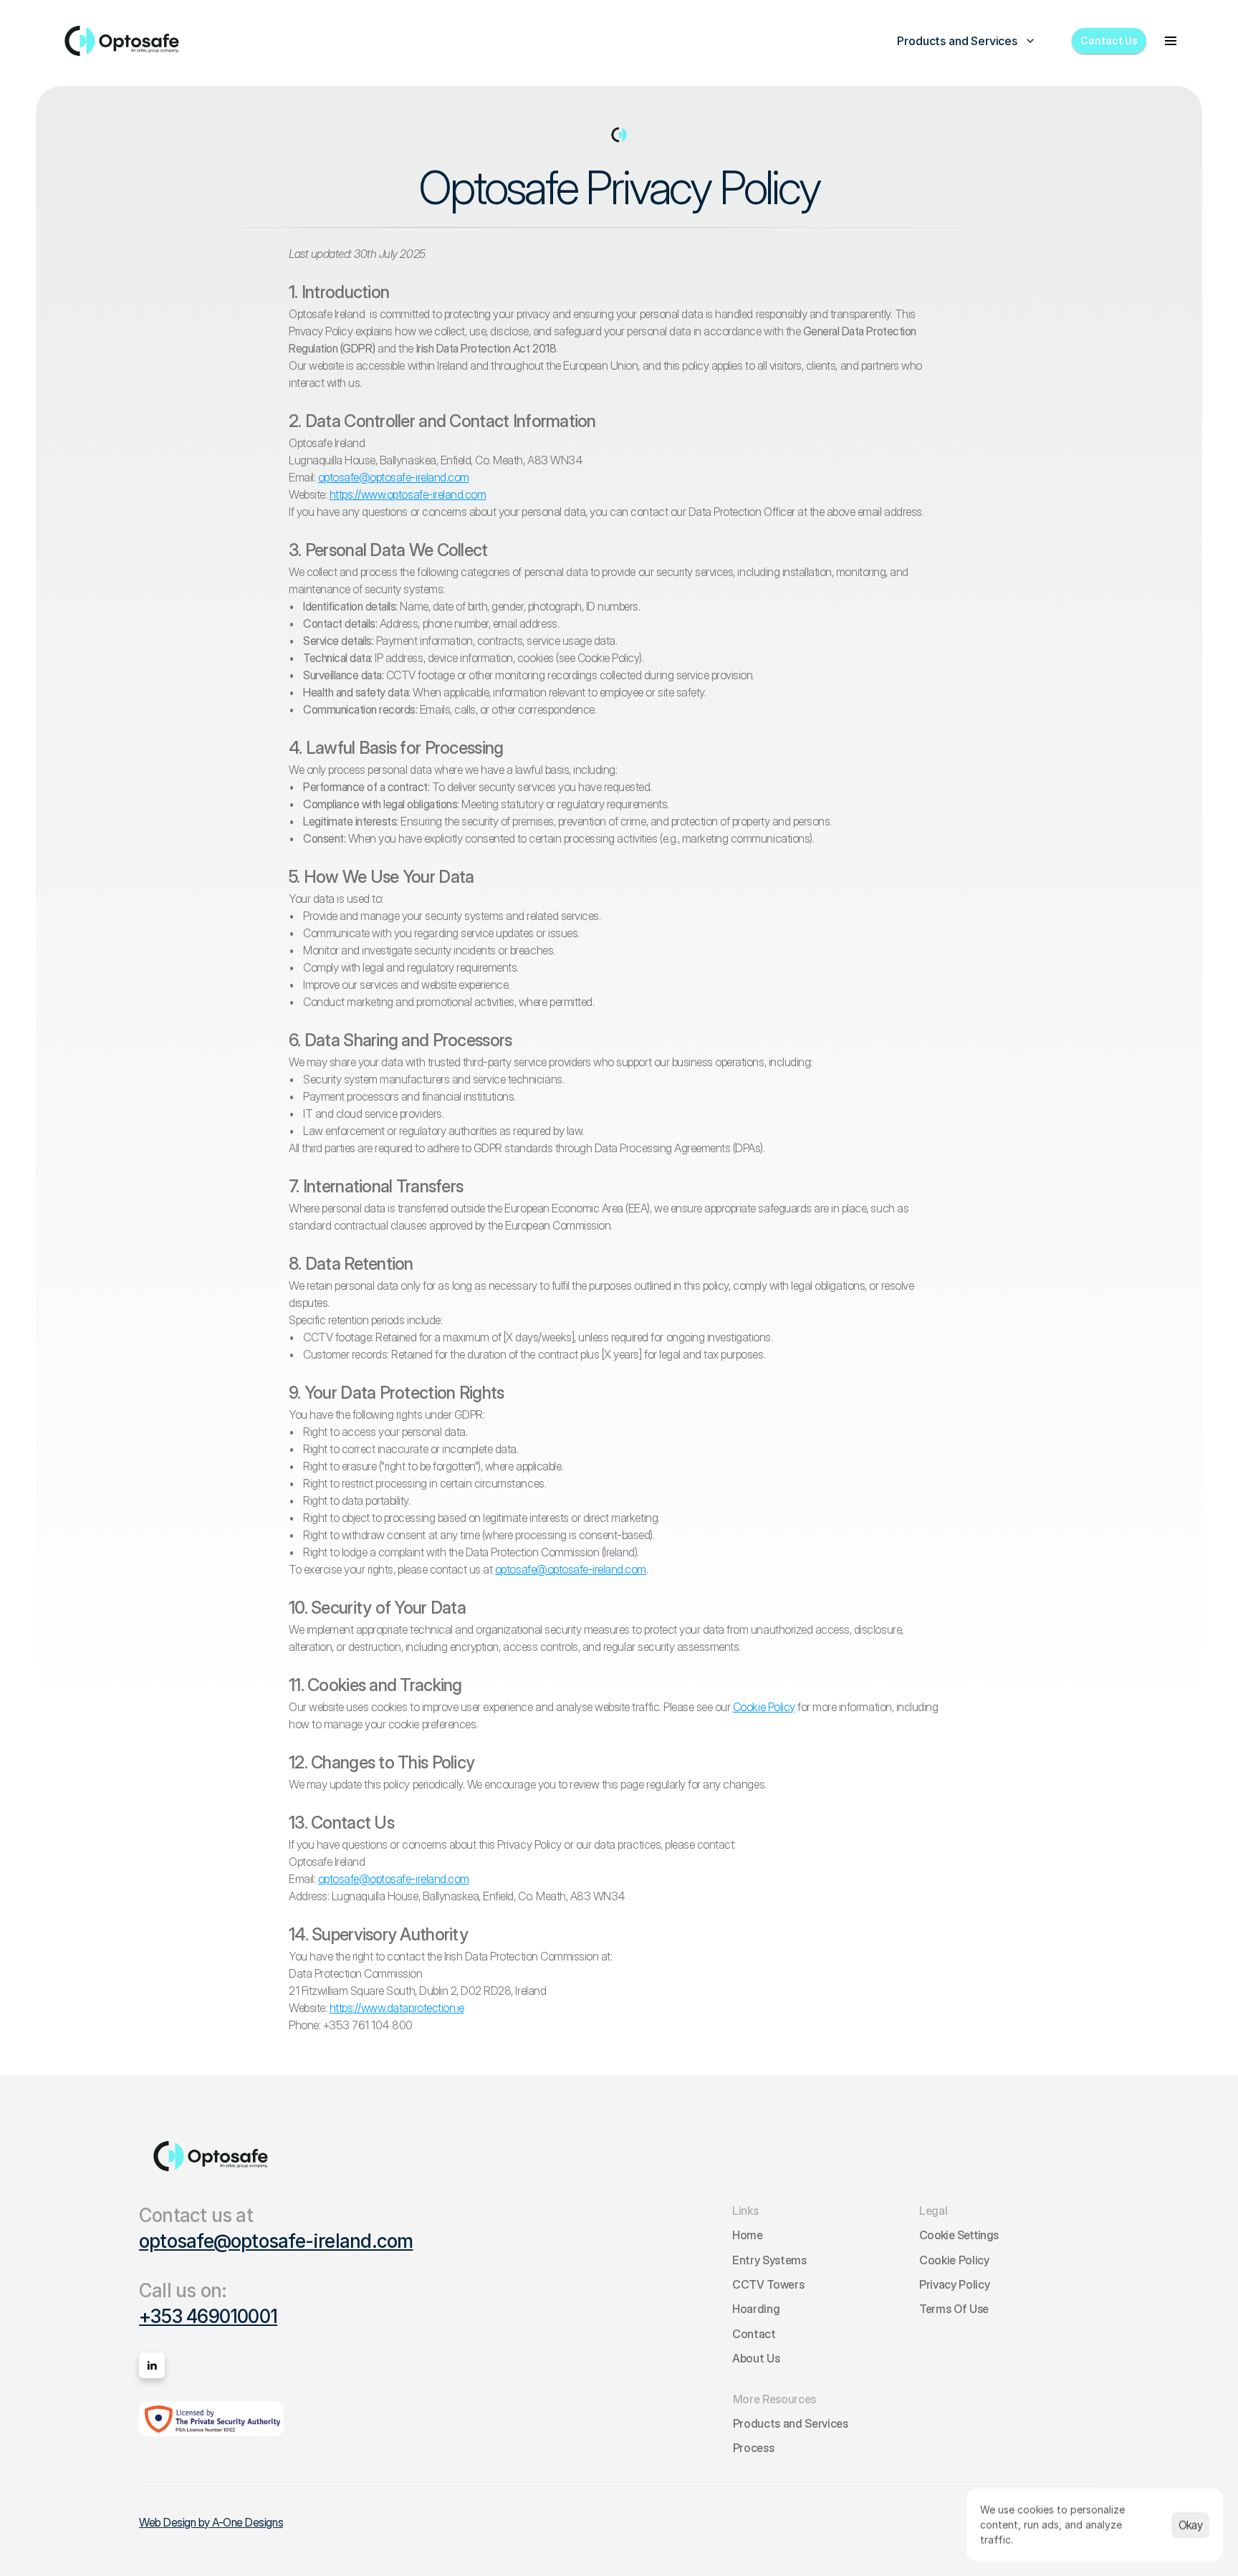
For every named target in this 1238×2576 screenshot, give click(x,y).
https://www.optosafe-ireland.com (408, 494)
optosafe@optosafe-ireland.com (276, 2241)
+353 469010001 (208, 2316)
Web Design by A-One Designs (211, 2522)
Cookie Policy (764, 1707)
